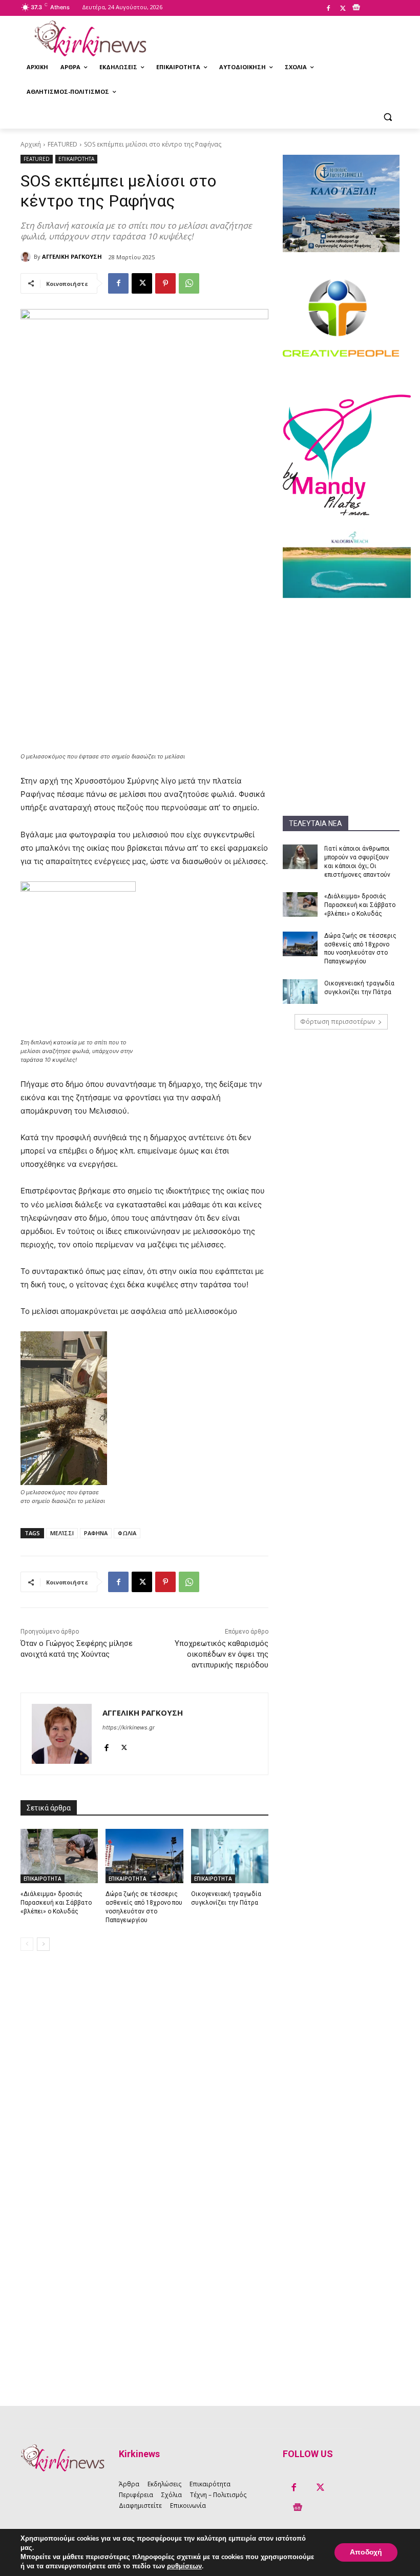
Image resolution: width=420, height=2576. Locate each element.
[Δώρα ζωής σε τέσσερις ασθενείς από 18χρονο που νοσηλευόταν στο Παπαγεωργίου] (300, 944)
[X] (343, 9)
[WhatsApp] (189, 283)
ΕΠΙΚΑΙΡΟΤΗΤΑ (76, 159)
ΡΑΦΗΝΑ (96, 1533)
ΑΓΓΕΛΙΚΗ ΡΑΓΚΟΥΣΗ (72, 256)
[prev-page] (27, 1944)
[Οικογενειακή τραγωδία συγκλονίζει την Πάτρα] (300, 992)
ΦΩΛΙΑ (127, 1533)
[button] (387, 117)
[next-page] (43, 1944)
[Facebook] (328, 9)
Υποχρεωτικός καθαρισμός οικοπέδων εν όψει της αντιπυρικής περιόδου (222, 1654)
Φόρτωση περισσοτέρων (338, 1022)
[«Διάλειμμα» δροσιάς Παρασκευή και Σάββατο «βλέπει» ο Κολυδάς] (300, 904)
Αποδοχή (366, 2552)
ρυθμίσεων (184, 2566)
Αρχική (31, 144)
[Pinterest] (165, 283)
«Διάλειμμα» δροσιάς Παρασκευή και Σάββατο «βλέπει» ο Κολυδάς (360, 905)
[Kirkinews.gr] (90, 38)
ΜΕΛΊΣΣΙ (62, 1533)
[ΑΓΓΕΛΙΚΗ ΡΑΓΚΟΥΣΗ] (27, 257)
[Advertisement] (341, 662)
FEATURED (62, 144)
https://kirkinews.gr (129, 1727)
